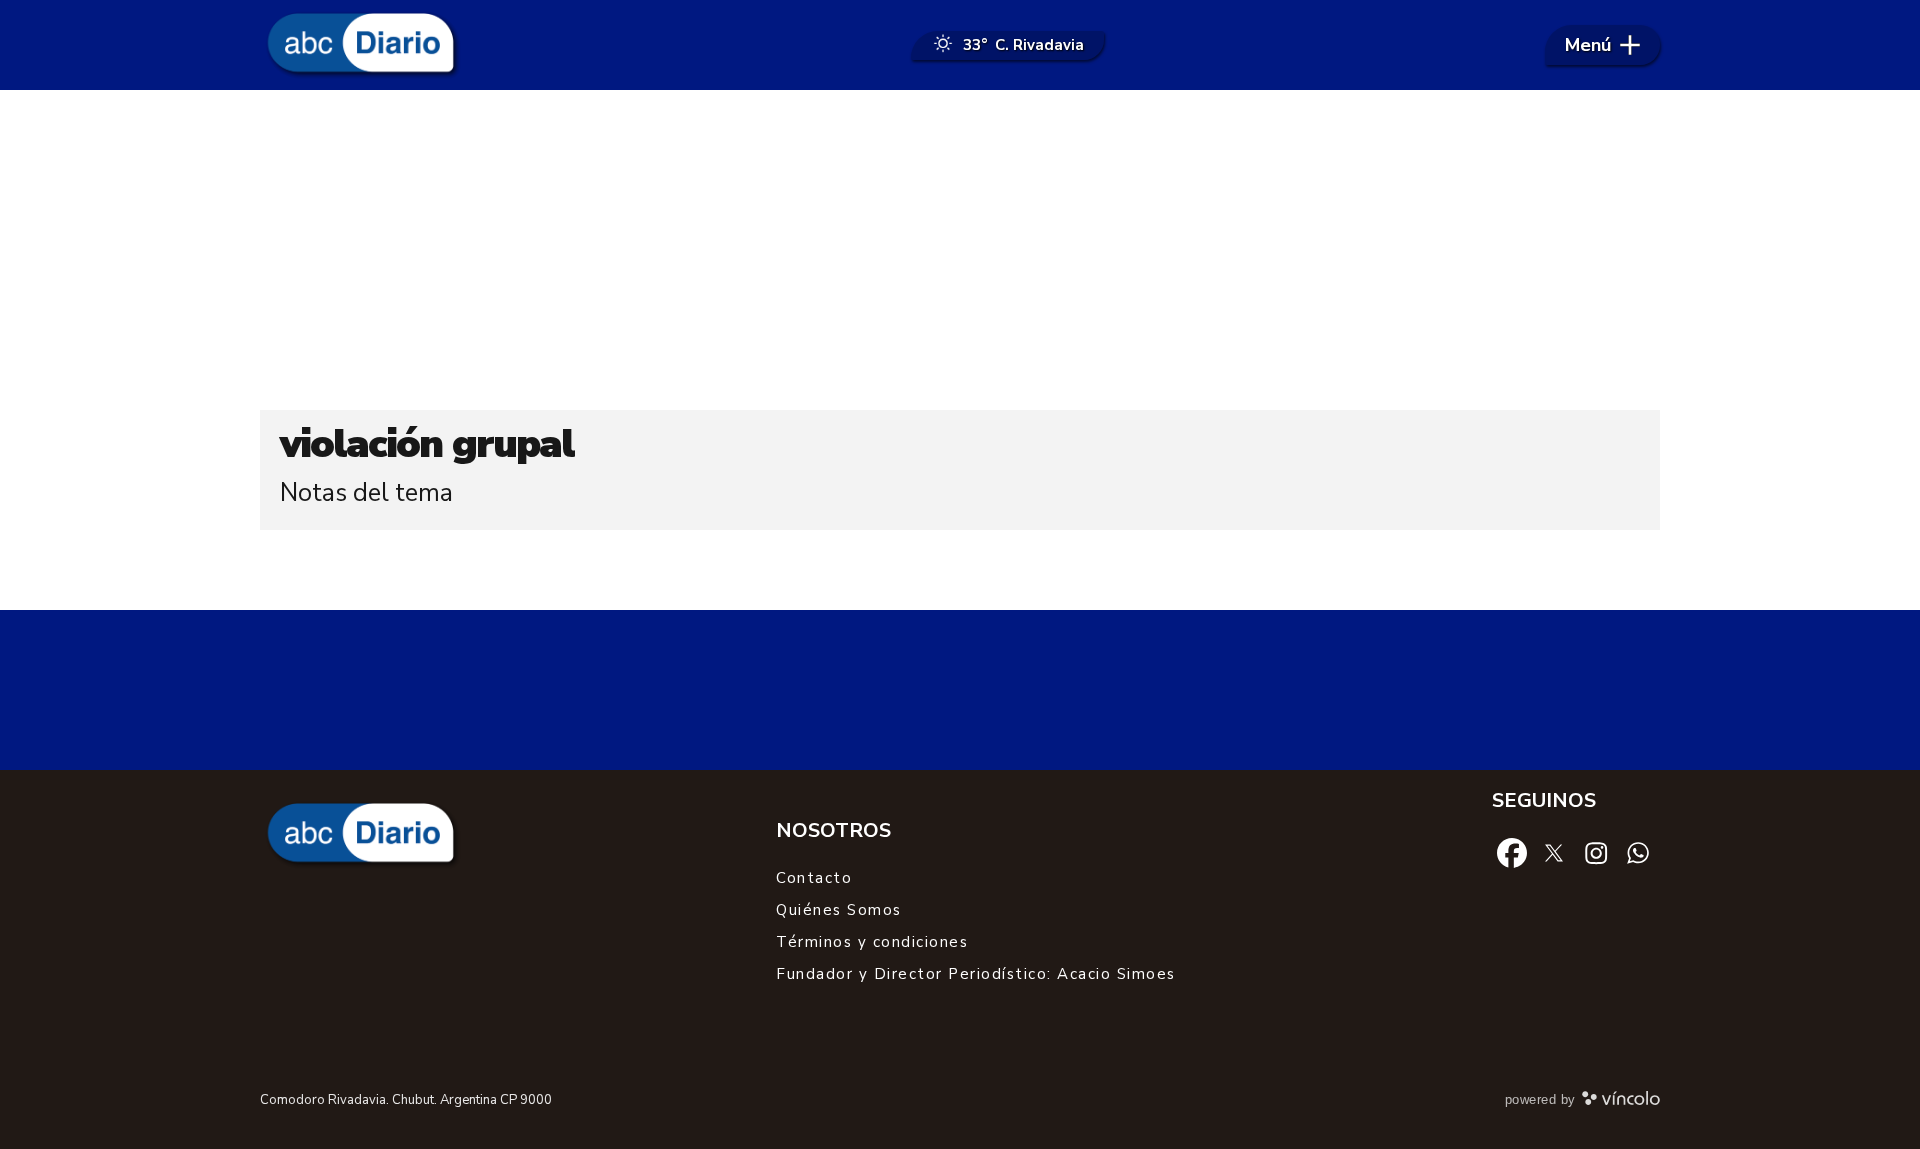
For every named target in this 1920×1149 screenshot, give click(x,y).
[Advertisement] (960, 250)
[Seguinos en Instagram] (1596, 852)
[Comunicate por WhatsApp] (1638, 852)
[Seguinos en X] (1554, 852)
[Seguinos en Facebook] (1512, 852)
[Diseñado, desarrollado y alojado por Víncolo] (1621, 1102)
